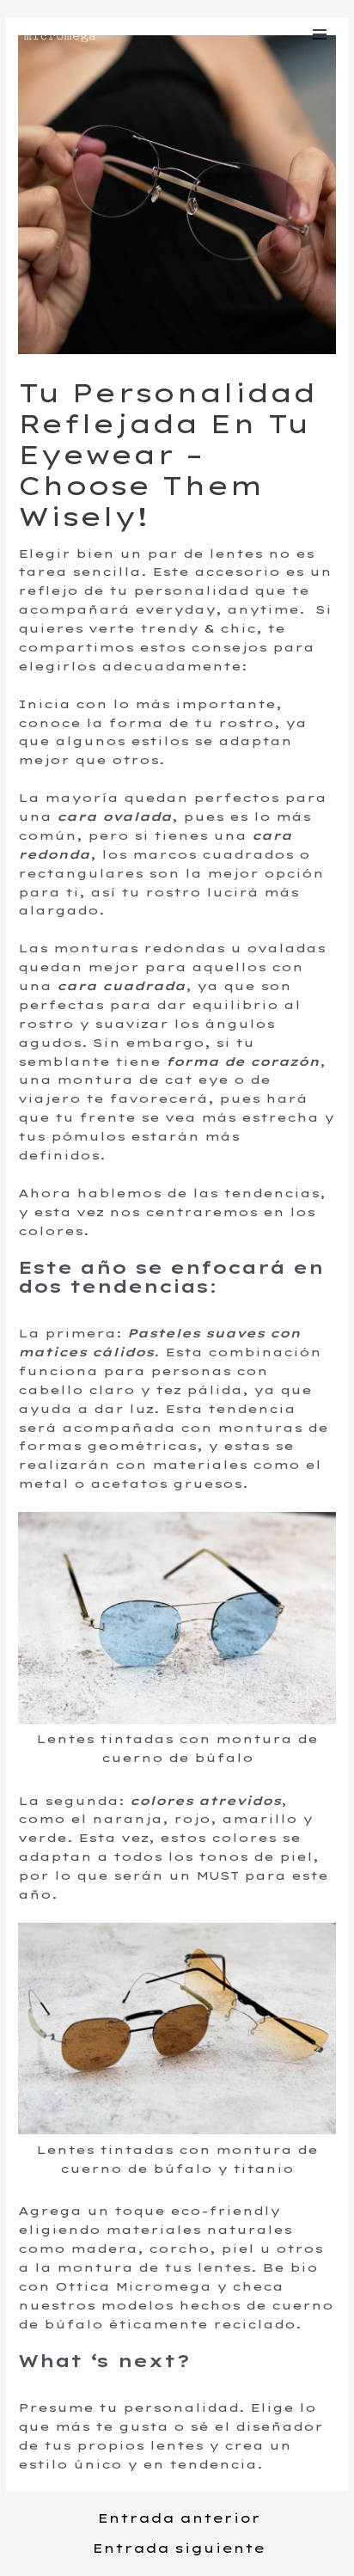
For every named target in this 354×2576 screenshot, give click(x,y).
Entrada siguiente (179, 2549)
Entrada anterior (179, 2519)
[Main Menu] (320, 34)
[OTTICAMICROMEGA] (60, 35)
